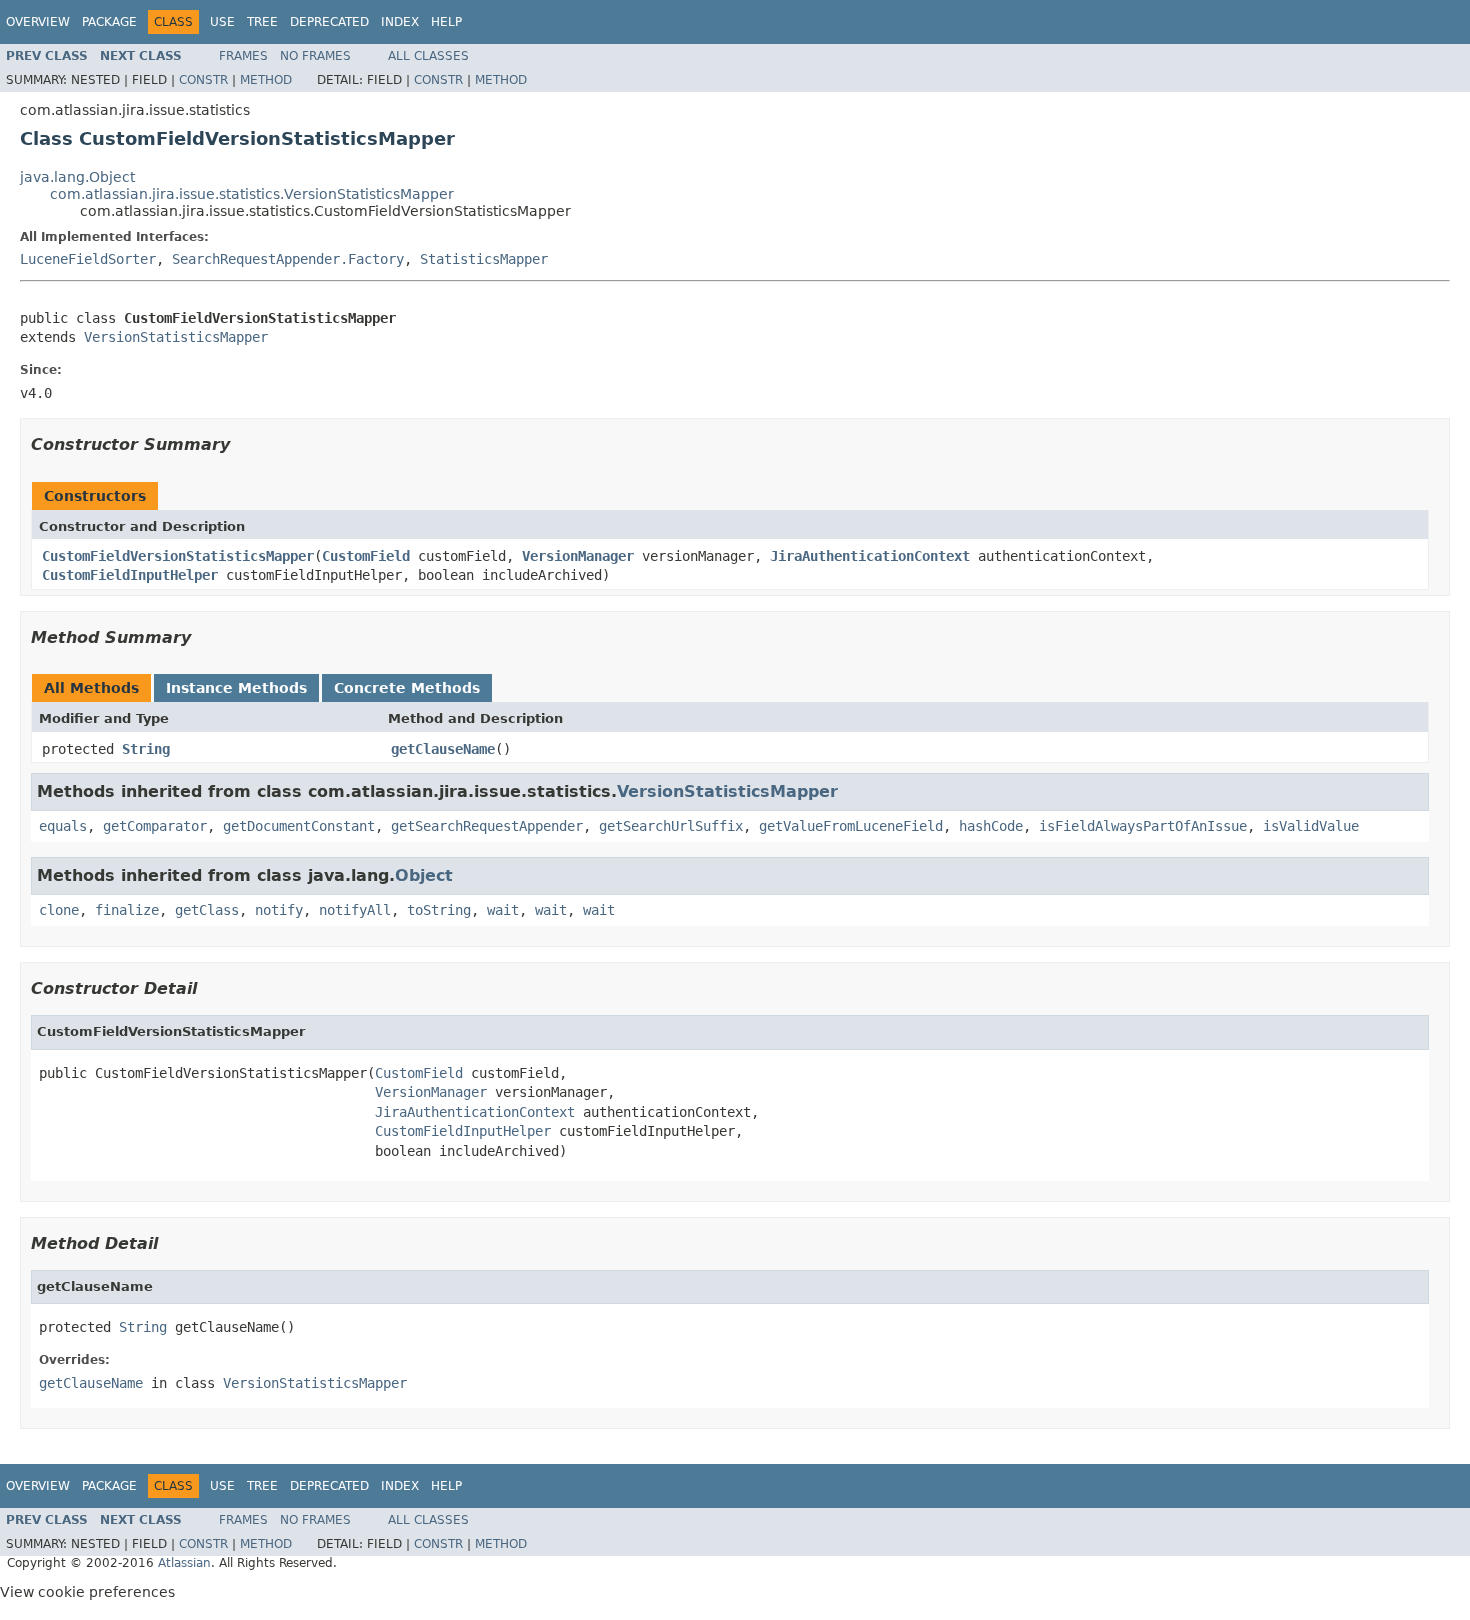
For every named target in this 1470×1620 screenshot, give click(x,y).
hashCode (991, 826)
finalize (127, 910)
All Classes (428, 56)
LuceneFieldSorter (88, 259)
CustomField (366, 556)
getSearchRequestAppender (487, 826)
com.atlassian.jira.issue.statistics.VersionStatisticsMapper (252, 194)
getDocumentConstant (299, 826)
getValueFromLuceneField (851, 826)
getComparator (155, 826)
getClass (207, 910)
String (146, 749)
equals (63, 826)
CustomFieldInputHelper (130, 575)
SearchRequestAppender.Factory (288, 259)
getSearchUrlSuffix (671, 826)
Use (222, 22)
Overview (38, 22)
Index (400, 22)
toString (439, 910)
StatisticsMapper (484, 259)
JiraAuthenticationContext (870, 556)
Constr (203, 80)
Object (424, 875)
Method (266, 80)
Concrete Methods (407, 688)
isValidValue (1311, 826)
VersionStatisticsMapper (176, 337)
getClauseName (443, 749)
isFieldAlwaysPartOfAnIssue (1143, 826)
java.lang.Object (77, 177)
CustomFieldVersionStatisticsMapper (178, 556)
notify (279, 910)
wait (503, 910)
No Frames (315, 56)
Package (109, 22)
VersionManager (578, 556)
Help (446, 22)
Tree (262, 22)
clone (59, 910)
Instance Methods (236, 688)
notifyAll (355, 910)
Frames (243, 56)
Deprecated (329, 22)
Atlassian (184, 1563)
